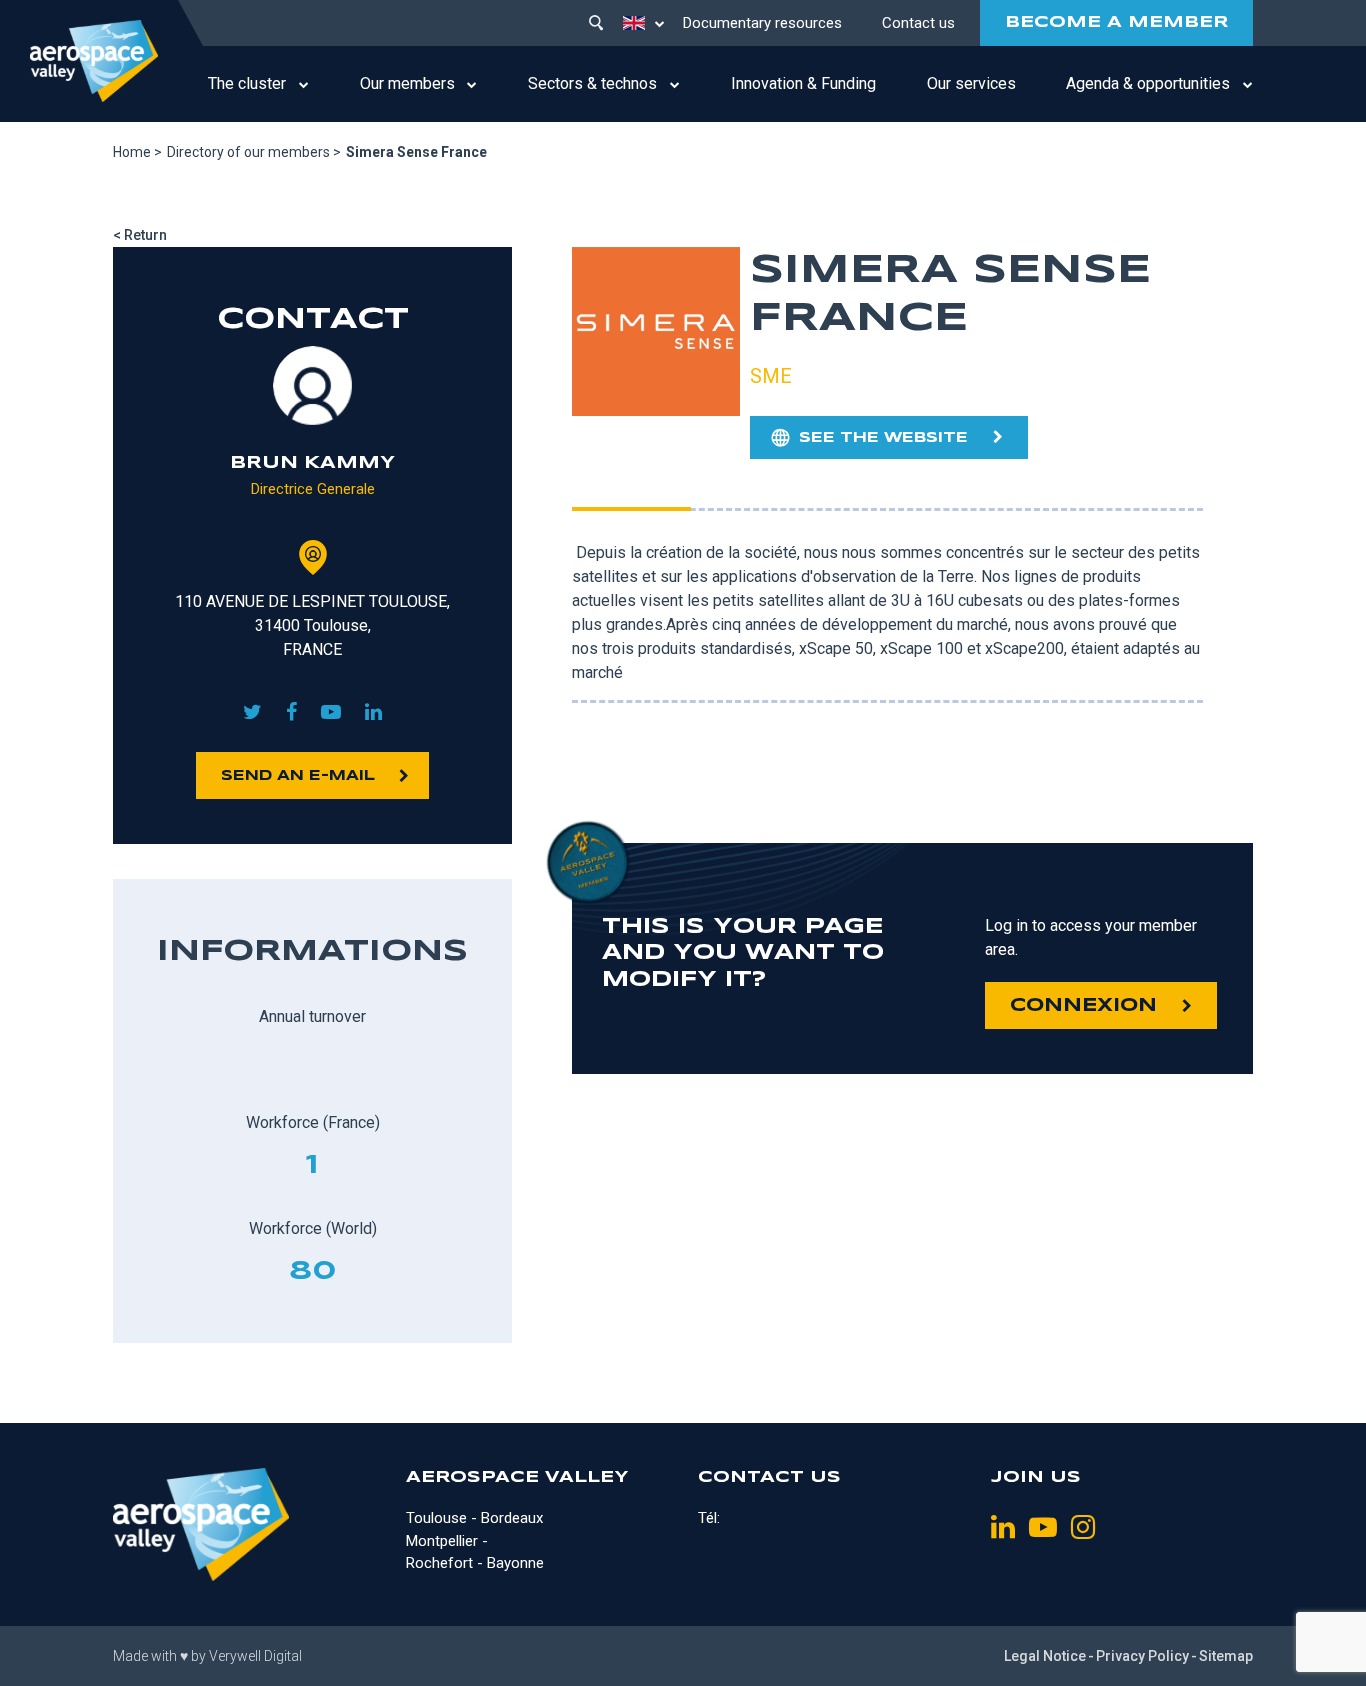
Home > (137, 152)
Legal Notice (1045, 1656)
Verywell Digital (255, 1656)
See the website (883, 438)
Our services (971, 83)
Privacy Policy (1142, 1656)
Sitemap (1226, 1656)
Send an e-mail (298, 776)
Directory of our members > (254, 152)
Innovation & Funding (803, 83)
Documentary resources (762, 23)
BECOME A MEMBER (1116, 22)
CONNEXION (1083, 1006)
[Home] (94, 61)
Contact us (918, 23)
